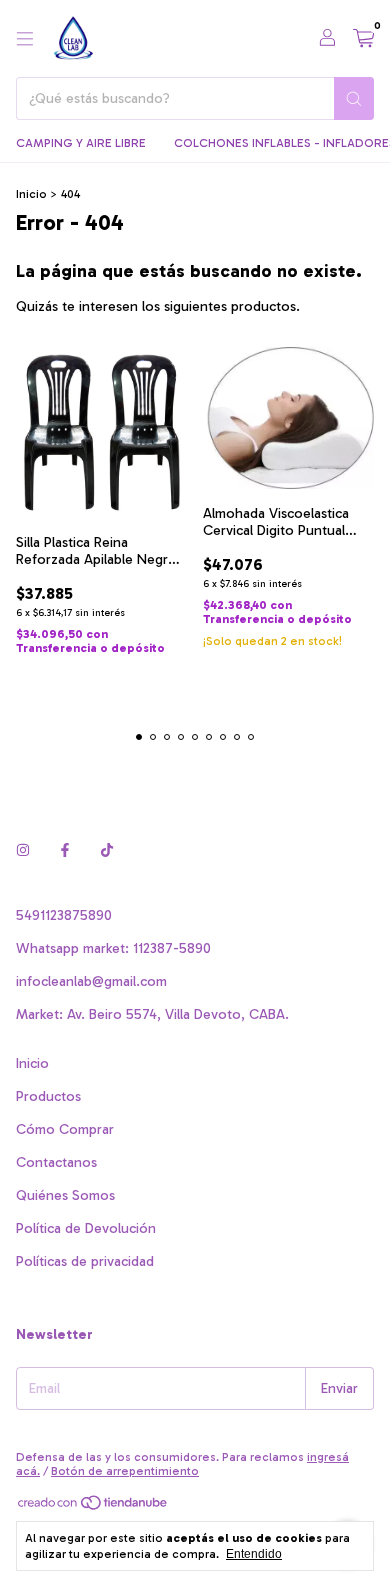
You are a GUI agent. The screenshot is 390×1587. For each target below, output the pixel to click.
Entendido (254, 1554)
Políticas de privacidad (85, 1261)
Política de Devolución (86, 1228)
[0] (363, 39)
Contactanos (56, 1162)
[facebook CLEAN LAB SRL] (65, 850)
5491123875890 (64, 915)
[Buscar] (354, 98)
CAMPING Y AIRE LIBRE (81, 143)
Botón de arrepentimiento (125, 1471)
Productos (48, 1096)
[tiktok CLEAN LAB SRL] (107, 850)
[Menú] (25, 39)
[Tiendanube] (93, 1507)
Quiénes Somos (65, 1195)
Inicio (31, 194)
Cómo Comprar (65, 1129)
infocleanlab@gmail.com (91, 981)
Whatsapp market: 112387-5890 (113, 948)
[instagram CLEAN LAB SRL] (23, 850)
